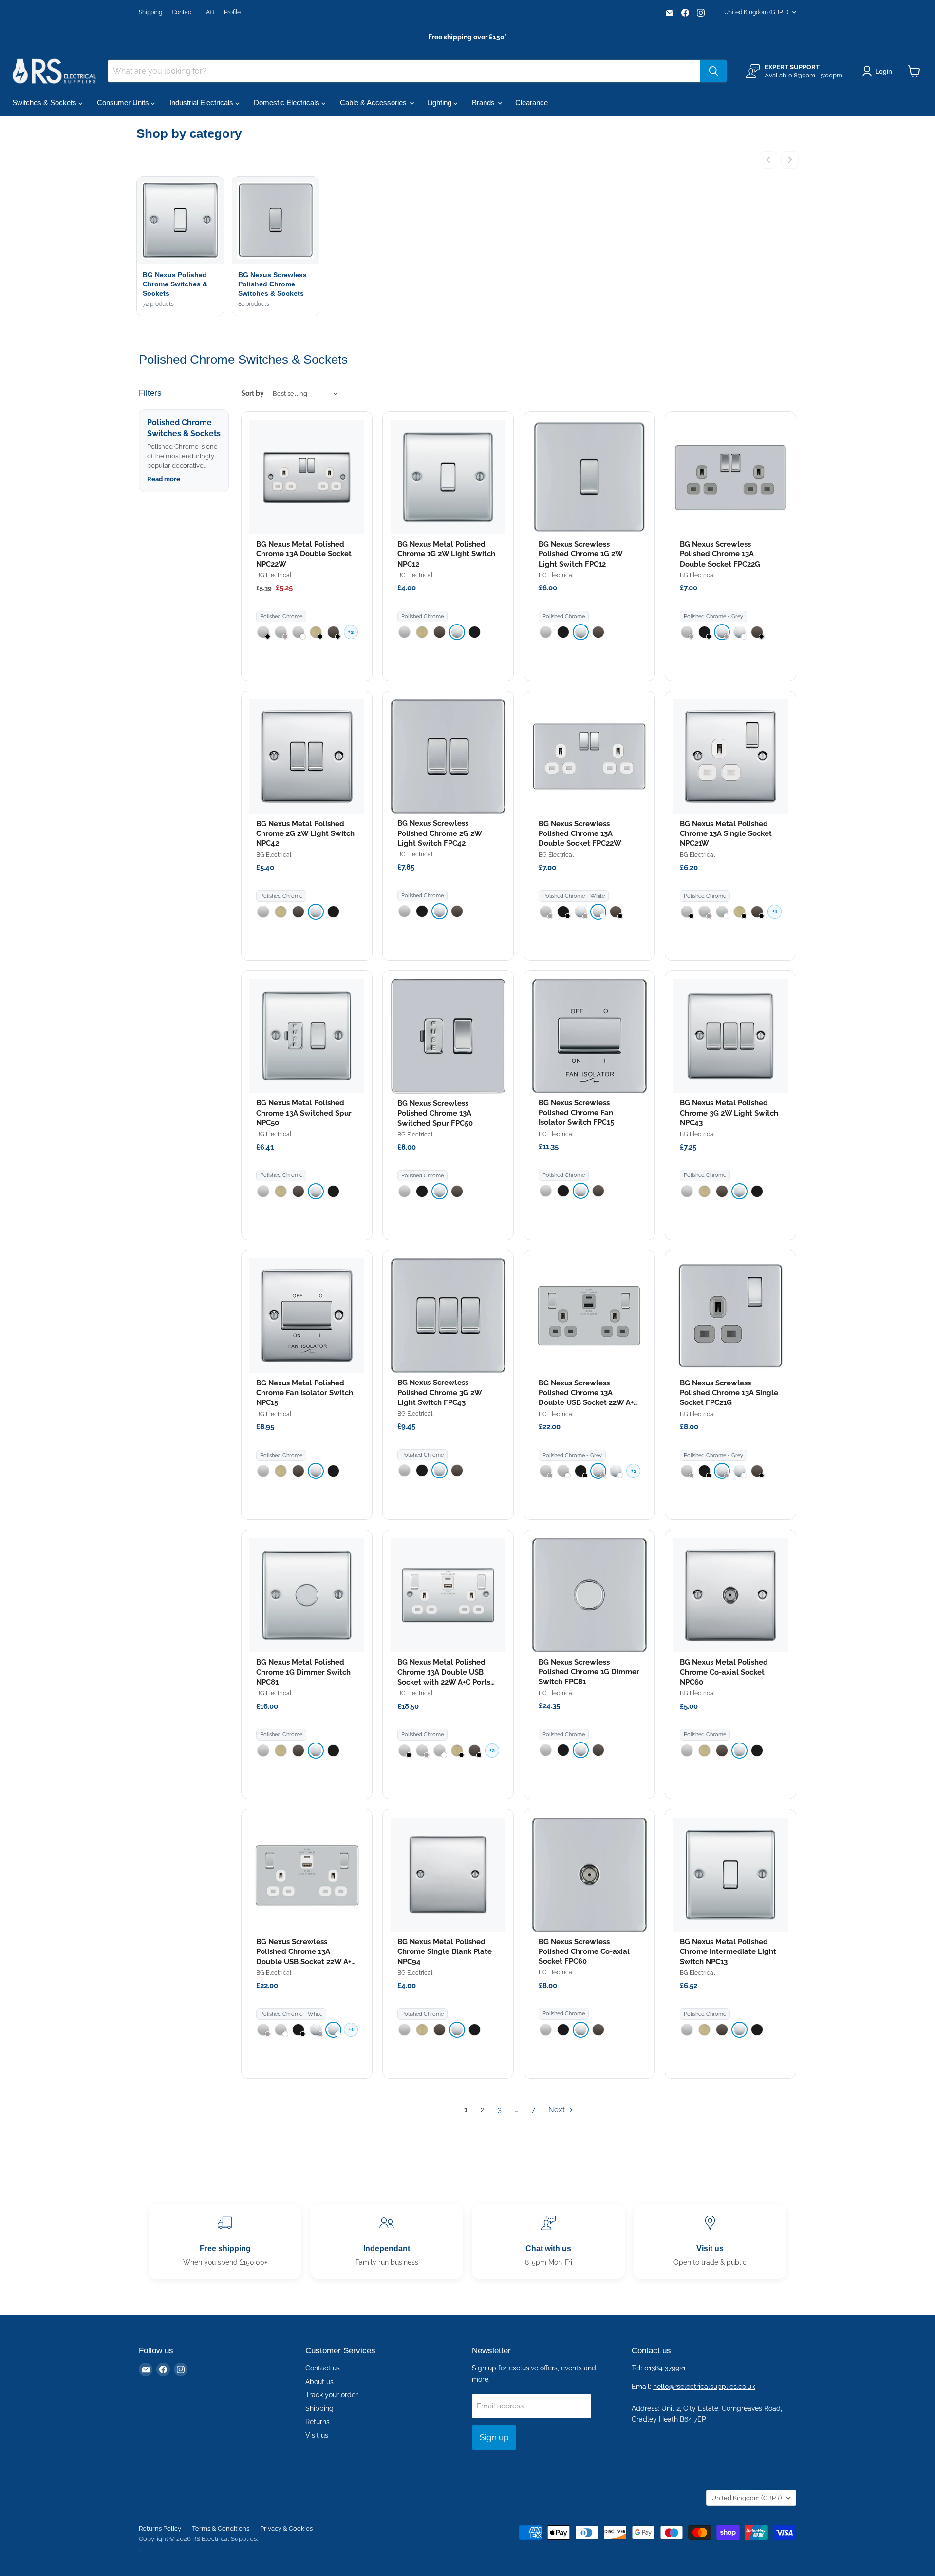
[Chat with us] (548, 2242)
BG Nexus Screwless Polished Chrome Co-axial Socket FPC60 (584, 1952)
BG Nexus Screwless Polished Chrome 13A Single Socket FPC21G (729, 1393)
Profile (232, 12)
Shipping (150, 12)
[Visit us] (710, 2242)
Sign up (494, 2437)
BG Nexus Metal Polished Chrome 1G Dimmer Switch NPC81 (303, 1672)
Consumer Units (124, 103)
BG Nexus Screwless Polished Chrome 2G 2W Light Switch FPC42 (439, 833)
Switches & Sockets (45, 103)
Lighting (440, 103)
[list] (467, 247)
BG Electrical (274, 575)
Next (558, 2110)
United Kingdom (756, 12)
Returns (318, 2422)
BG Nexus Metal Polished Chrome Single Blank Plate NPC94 (445, 1952)
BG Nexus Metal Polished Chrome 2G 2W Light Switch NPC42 (305, 834)
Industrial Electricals (202, 103)
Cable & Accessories (374, 103)
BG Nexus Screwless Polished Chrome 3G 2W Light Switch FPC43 (439, 1392)
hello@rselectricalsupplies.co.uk (704, 2387)
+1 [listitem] (775, 912)
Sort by (252, 393)
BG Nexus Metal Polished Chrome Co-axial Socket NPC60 (724, 1672)
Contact (183, 12)
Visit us (317, 2435)
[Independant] (387, 2242)
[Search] (713, 71)
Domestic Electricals (288, 103)
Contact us (323, 2368)
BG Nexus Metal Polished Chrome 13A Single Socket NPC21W (726, 834)
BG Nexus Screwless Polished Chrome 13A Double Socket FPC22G (720, 554)
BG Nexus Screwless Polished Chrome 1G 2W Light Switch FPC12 (580, 554)
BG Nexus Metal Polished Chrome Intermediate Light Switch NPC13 (728, 1952)
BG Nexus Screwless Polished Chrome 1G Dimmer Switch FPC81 (589, 1672)
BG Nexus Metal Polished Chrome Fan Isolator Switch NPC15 (305, 1393)
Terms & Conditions (221, 2529)
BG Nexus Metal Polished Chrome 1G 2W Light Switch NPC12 (446, 554)
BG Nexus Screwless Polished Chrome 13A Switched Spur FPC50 (435, 1113)
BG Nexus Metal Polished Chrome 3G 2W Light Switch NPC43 (729, 1113)
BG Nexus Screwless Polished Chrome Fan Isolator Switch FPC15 (576, 1113)
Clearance (532, 103)
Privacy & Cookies (286, 2529)
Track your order (332, 2395)
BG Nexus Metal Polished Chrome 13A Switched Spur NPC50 (304, 1113)
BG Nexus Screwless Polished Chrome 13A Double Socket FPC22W (580, 834)
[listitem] (263, 632)
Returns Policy (160, 2529)
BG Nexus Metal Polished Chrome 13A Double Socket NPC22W (304, 554)
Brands (484, 103)
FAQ (209, 12)
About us (319, 2382)
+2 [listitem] (351, 632)
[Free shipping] (225, 2242)
